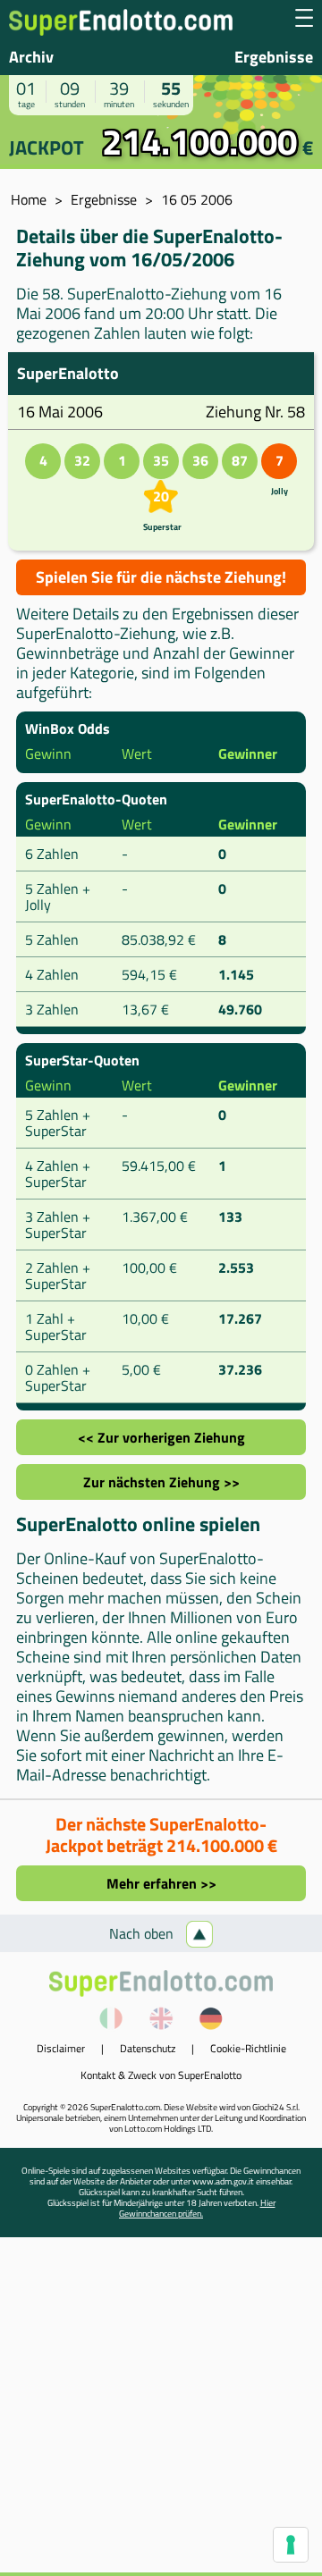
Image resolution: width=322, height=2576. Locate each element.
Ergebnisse (274, 57)
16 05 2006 (197, 199)
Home (29, 199)
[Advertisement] (161, 2412)
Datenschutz (148, 2048)
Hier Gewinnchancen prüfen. (197, 2208)
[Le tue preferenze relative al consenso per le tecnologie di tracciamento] (291, 2545)
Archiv (31, 57)
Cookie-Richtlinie (248, 2048)
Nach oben (143, 1933)
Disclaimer (61, 2048)
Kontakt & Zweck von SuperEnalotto (161, 2075)
